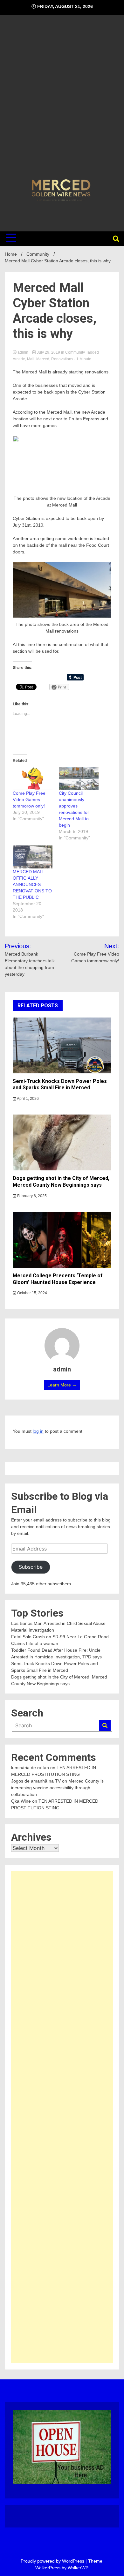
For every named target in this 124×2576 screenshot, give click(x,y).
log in (38, 1431)
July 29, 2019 (48, 352)
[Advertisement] (62, 98)
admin (23, 352)
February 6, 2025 (31, 1196)
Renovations (62, 359)
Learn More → (62, 1385)
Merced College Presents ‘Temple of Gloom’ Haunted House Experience (58, 1279)
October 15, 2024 (32, 1293)
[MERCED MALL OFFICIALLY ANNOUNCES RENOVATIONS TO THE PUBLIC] (33, 857)
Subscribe (31, 1567)
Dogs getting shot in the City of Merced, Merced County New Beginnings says (61, 1182)
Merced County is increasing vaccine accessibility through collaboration (57, 1788)
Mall (31, 359)
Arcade (19, 359)
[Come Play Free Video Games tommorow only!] (33, 779)
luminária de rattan (30, 1768)
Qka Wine (21, 1801)
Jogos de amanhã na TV (36, 1781)
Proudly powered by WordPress (53, 2561)
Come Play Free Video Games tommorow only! (29, 800)
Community (75, 352)
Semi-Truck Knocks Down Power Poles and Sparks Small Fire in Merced (60, 1085)
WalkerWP (78, 2568)
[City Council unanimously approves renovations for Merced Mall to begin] (79, 779)
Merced (43, 359)
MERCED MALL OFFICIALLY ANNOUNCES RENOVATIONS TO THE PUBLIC (32, 884)
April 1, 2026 (28, 1099)
